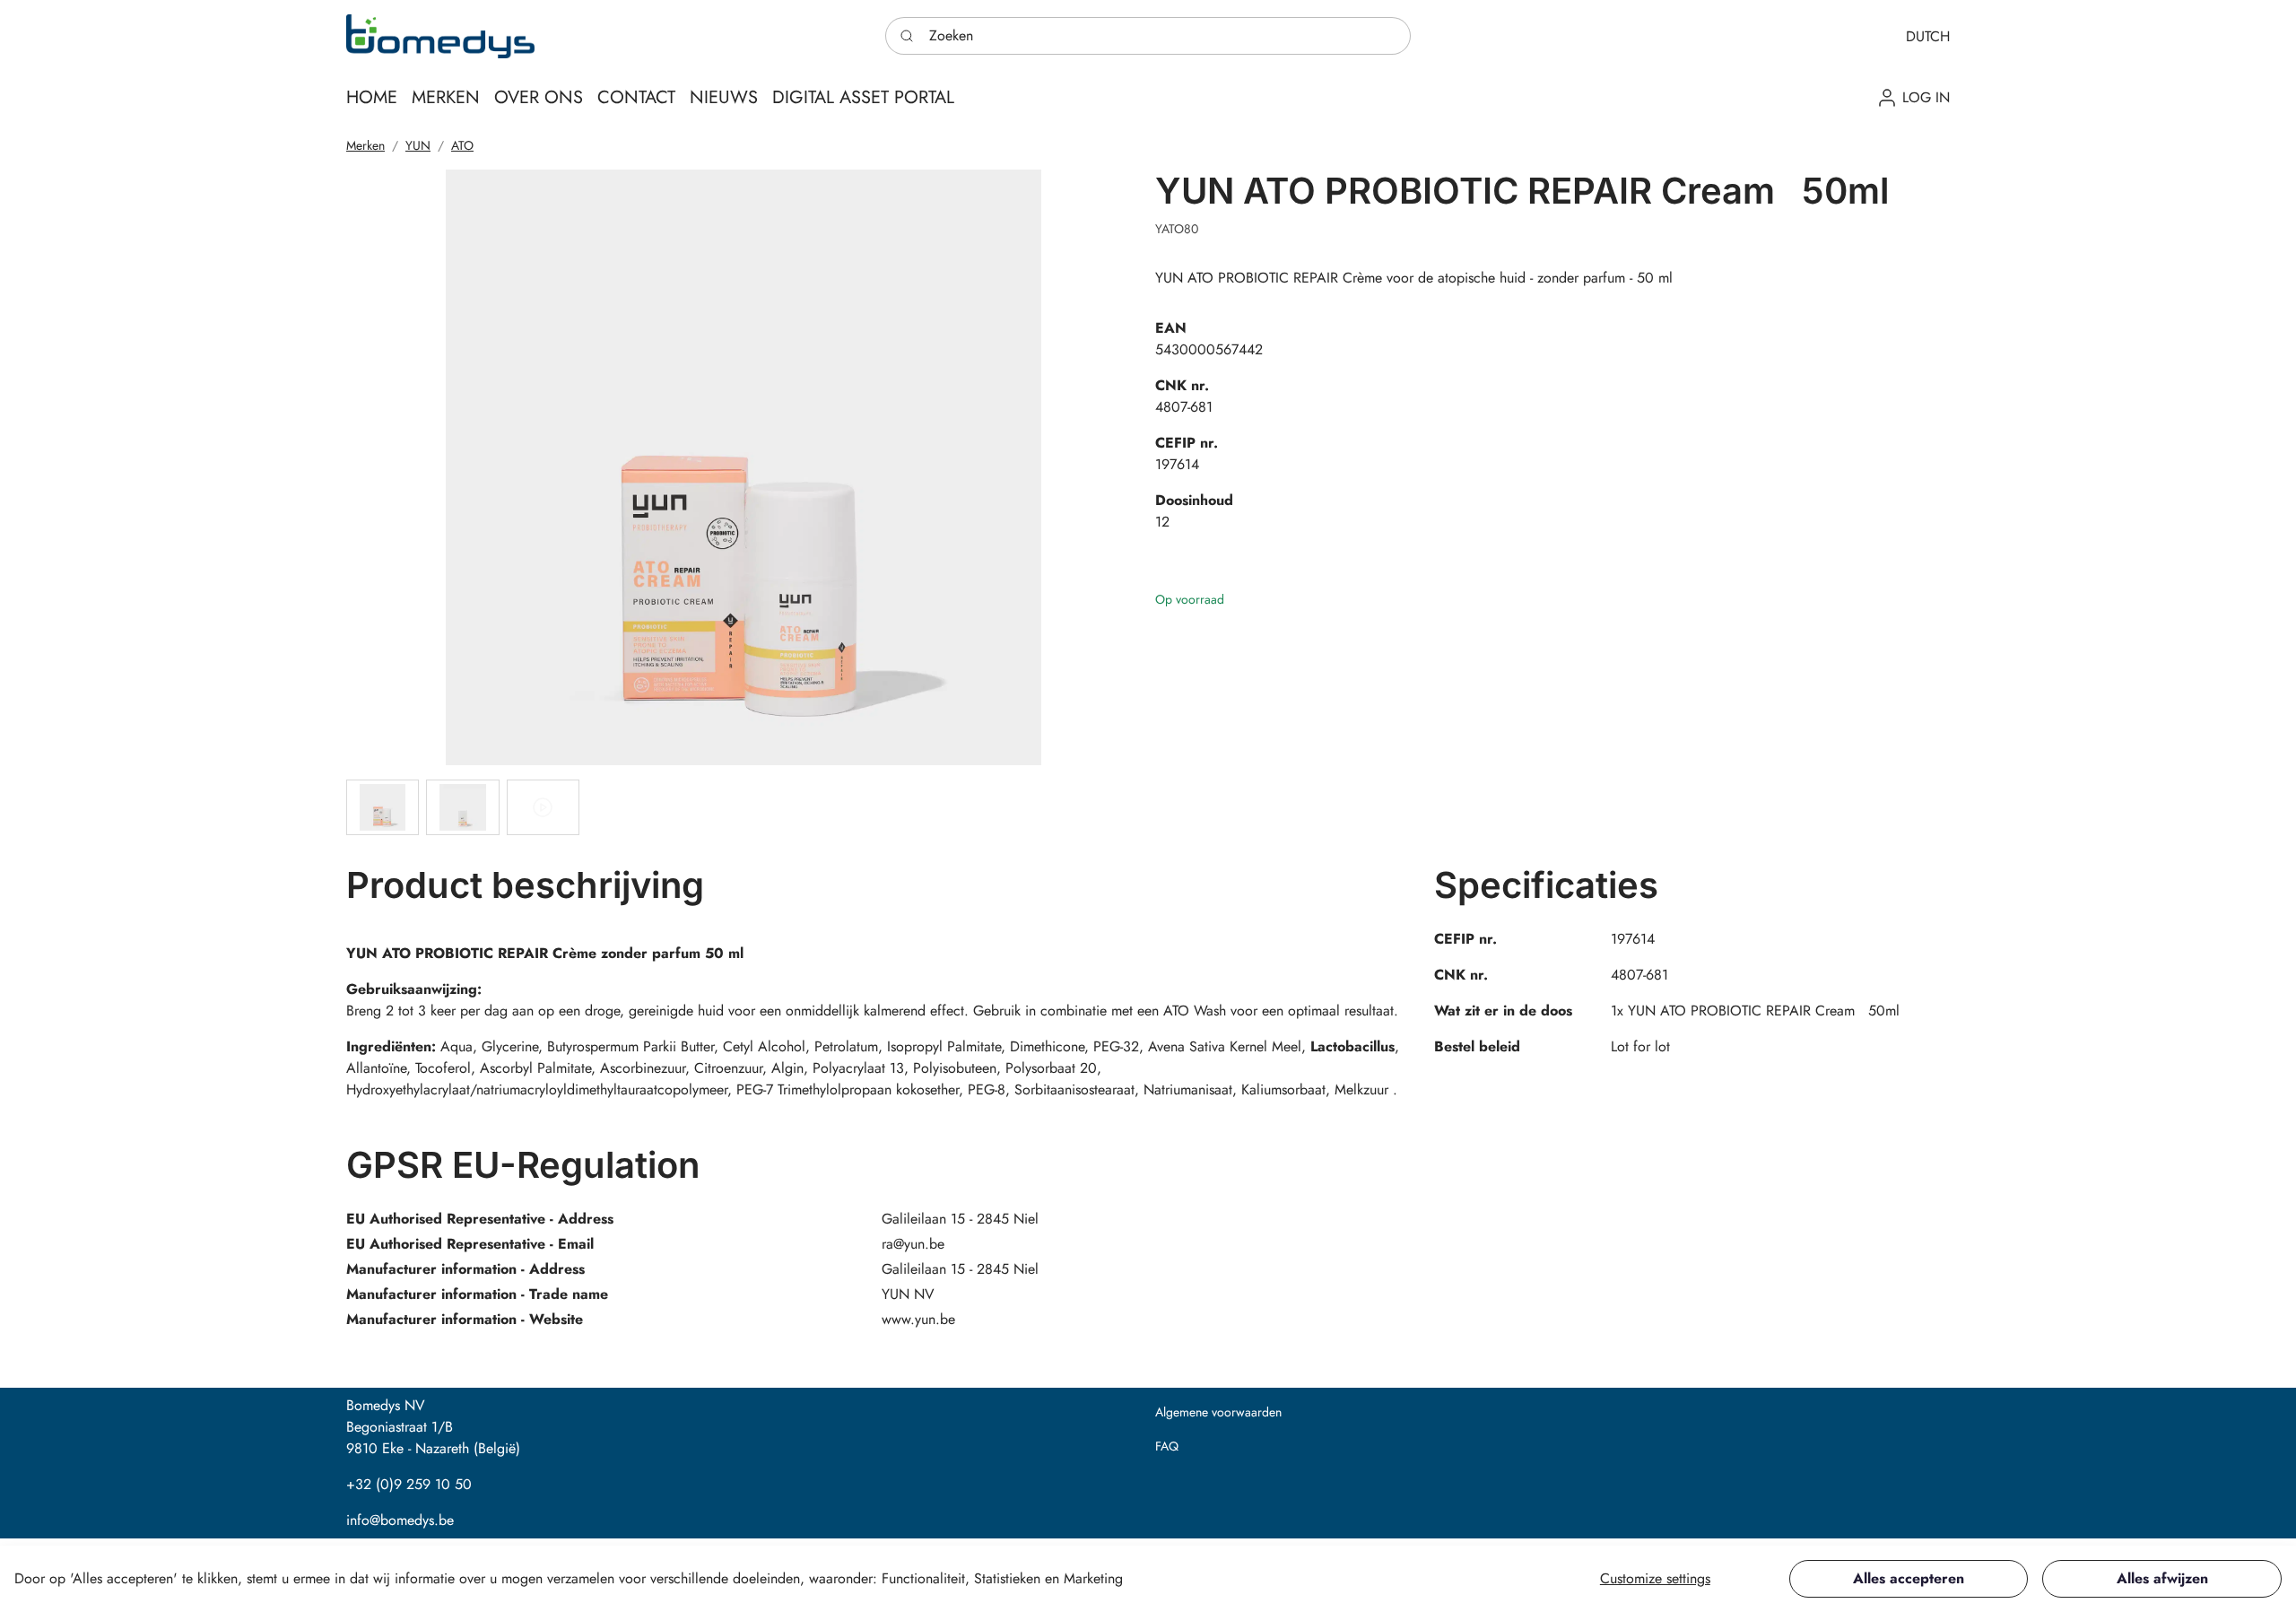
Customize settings (1655, 1578)
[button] (1928, 36)
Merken (365, 145)
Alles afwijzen (2162, 1578)
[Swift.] (440, 36)
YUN (418, 145)
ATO (462, 145)
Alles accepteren (1909, 1578)
